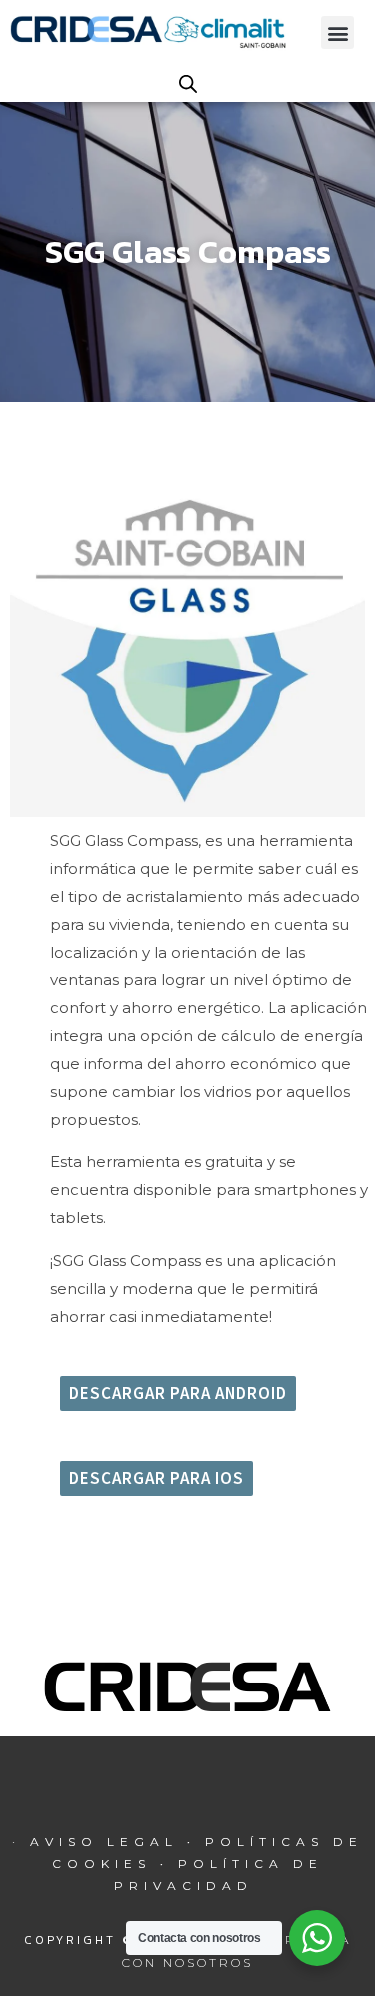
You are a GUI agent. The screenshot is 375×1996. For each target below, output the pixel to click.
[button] (337, 32)
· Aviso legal (99, 1841)
